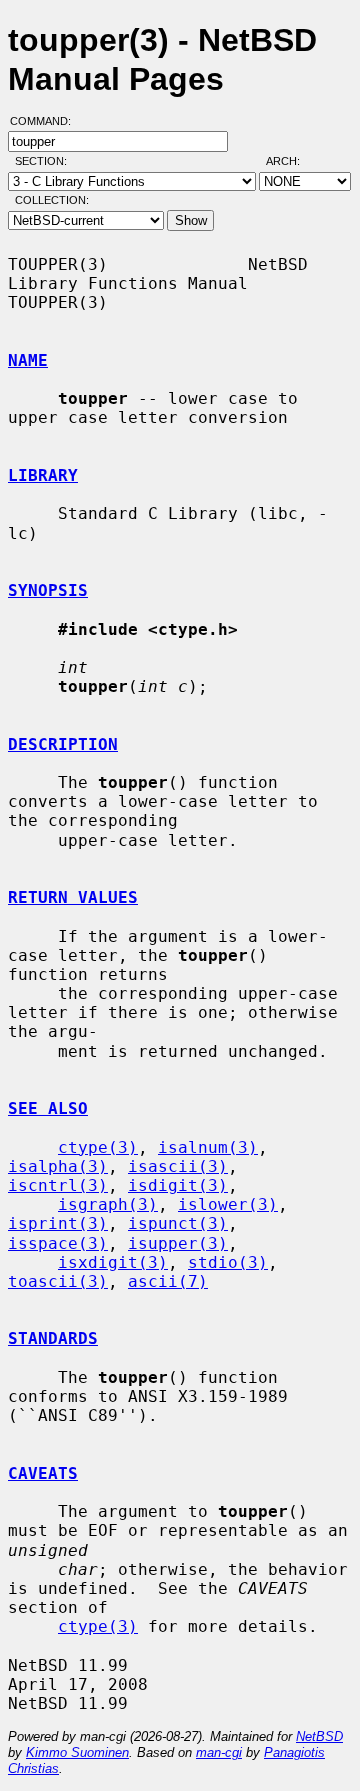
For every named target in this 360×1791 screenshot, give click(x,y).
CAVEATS (43, 1473)
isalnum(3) (208, 1147)
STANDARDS (53, 1338)
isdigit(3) (178, 1185)
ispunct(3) (178, 1223)
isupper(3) (178, 1243)
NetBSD (319, 1736)
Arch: (292, 161)
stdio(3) (228, 1262)
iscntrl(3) (58, 1185)
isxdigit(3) (113, 1262)
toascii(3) (58, 1281)
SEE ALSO (48, 1108)
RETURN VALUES (73, 897)
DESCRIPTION (63, 744)
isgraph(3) (108, 1204)
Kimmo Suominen (77, 1752)
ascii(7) (168, 1281)
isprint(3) (58, 1223)
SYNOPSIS (48, 590)
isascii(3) (178, 1166)
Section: (45, 161)
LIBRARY (43, 475)
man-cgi (219, 1752)
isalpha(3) (58, 1166)
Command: (46, 121)
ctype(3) (98, 1147)
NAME (28, 360)
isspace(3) (58, 1243)
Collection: (52, 200)
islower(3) (228, 1204)
